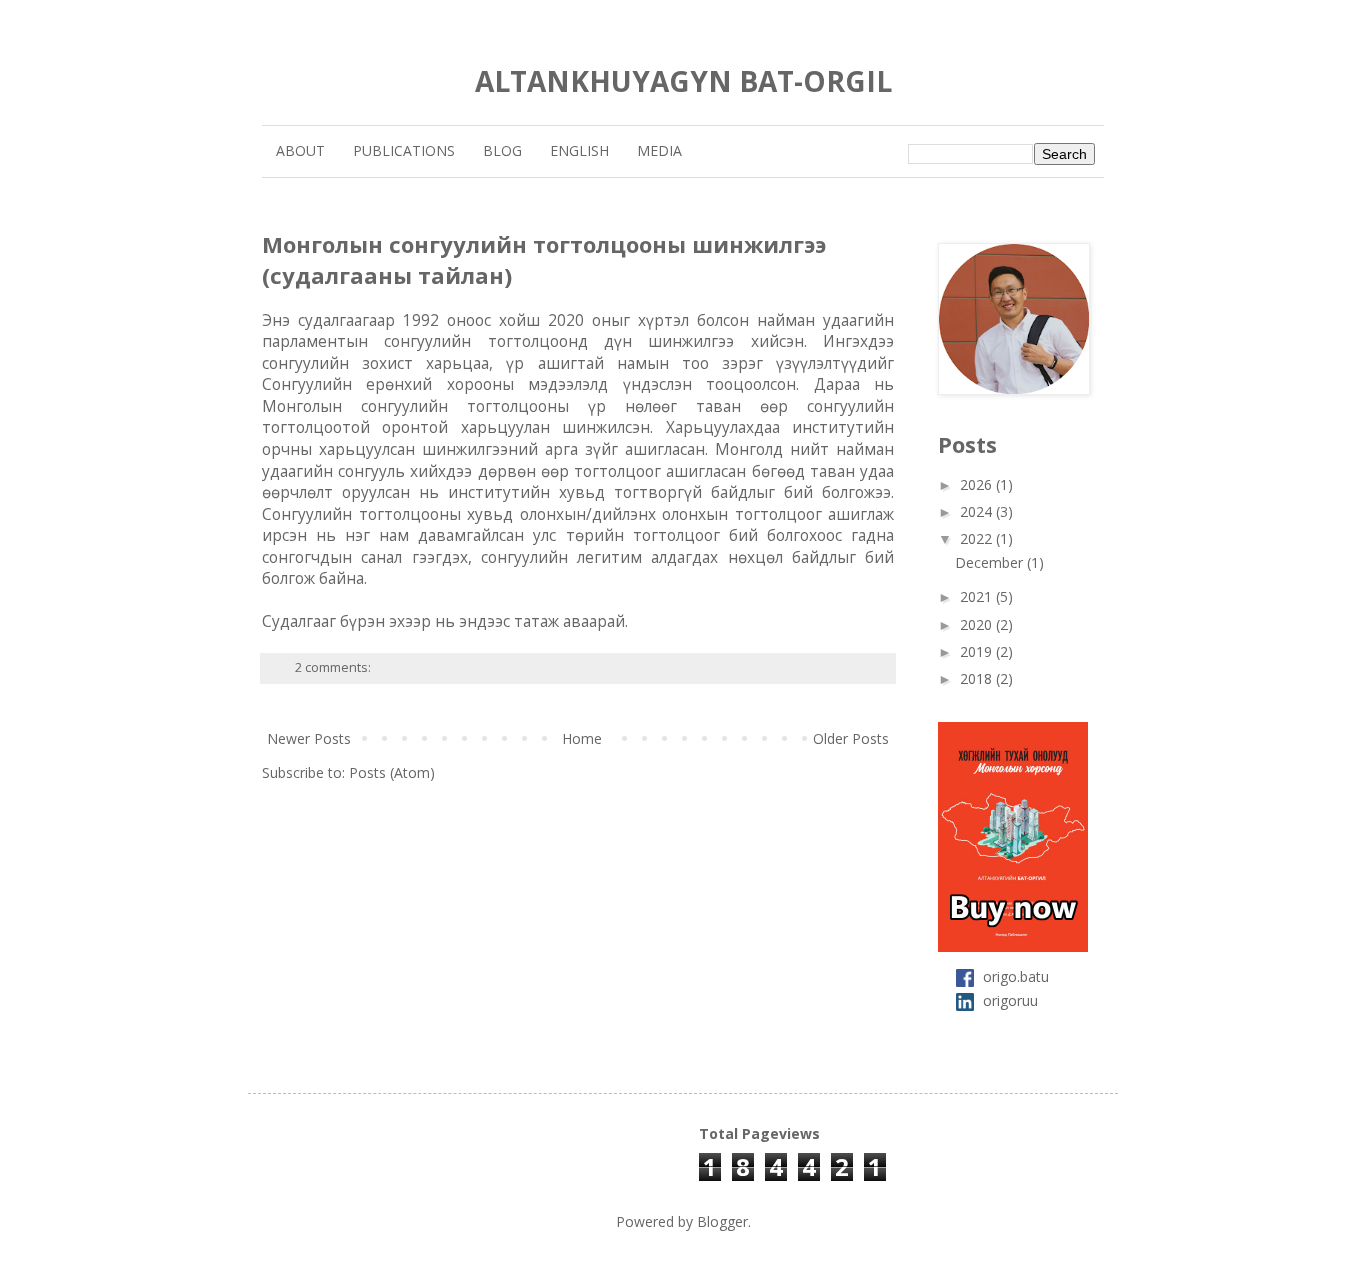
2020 (978, 624)
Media (659, 150)
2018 (978, 678)
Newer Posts (309, 738)
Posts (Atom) (392, 772)
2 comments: (334, 667)
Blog (502, 150)
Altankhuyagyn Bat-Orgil (683, 81)
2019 (978, 651)
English (579, 150)
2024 (978, 511)
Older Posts (851, 738)
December (991, 562)
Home (582, 738)
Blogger (722, 1221)
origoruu (1010, 1000)
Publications (404, 150)
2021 (978, 596)
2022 (978, 538)
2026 (978, 484)
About (300, 150)
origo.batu (1016, 975)
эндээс (484, 621)
